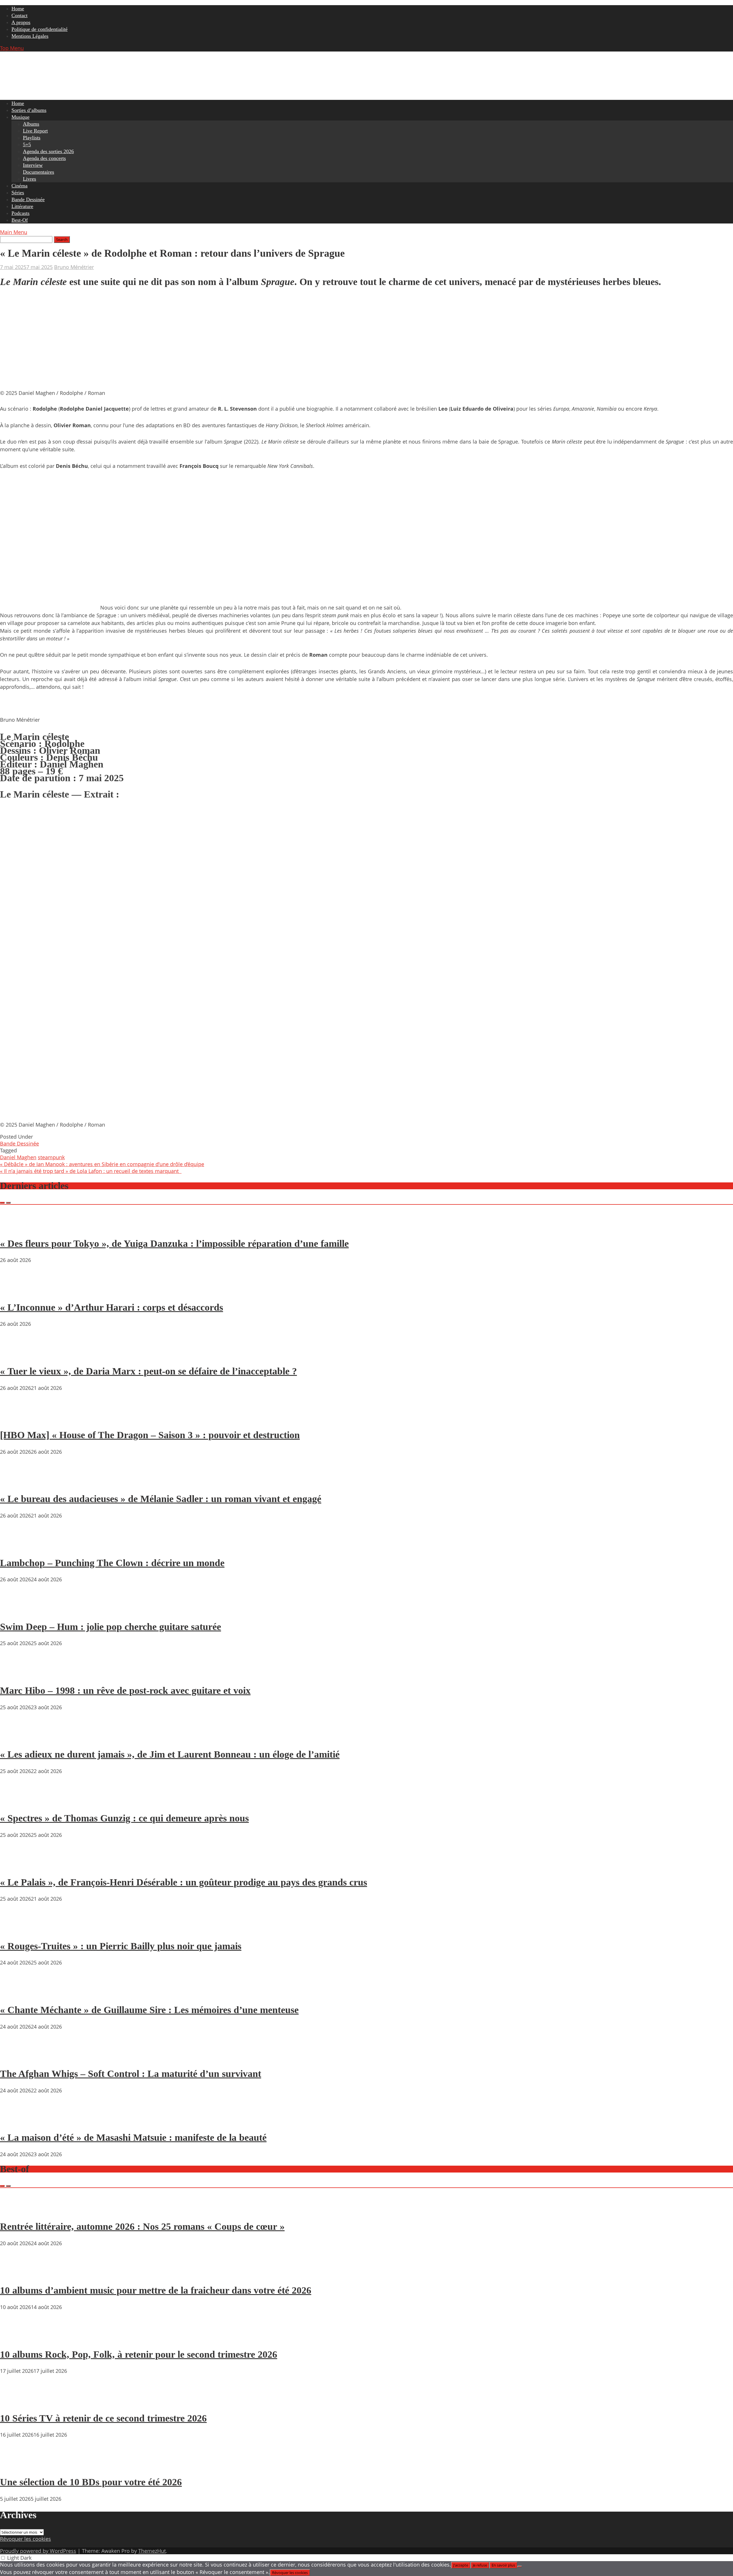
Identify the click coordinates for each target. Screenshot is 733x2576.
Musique (20, 117)
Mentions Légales (30, 36)
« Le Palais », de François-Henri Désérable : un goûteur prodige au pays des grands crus (184, 1882)
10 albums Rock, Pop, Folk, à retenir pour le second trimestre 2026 (139, 2354)
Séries (18, 193)
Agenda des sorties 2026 (48, 151)
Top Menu (12, 48)
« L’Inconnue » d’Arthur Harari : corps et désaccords (112, 1307)
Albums (31, 124)
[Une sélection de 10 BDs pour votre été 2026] (17, 2466)
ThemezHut (152, 2551)
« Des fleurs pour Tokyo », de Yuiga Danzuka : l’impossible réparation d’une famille (174, 1244)
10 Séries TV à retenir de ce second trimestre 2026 (103, 2418)
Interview (33, 165)
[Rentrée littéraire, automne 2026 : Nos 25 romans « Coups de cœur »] (17, 2210)
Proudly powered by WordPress (38, 2551)
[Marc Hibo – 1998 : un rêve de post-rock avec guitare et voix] (17, 1674)
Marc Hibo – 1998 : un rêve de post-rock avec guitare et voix (125, 1690)
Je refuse (480, 2565)
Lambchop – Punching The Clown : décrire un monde (112, 1563)
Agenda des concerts (44, 158)
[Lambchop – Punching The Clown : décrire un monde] (17, 1546)
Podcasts (20, 213)
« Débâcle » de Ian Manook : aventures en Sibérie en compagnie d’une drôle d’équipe (102, 1164)
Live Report (35, 131)
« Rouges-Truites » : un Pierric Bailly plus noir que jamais (121, 1946)
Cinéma (19, 186)
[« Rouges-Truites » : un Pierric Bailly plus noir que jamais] (17, 1930)
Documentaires (39, 172)
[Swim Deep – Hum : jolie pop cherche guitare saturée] (17, 1610)
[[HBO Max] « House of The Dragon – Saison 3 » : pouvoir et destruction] (17, 1419)
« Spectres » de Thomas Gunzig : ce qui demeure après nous (124, 1818)
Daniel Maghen (18, 1157)
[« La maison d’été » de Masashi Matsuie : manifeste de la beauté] (17, 2121)
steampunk (51, 1157)
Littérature (22, 206)
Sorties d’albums (29, 110)
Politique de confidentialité (40, 29)
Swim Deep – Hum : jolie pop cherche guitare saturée (111, 1627)
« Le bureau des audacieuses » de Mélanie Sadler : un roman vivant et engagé (161, 1499)
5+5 (27, 145)
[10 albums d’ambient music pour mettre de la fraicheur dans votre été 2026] (17, 2274)
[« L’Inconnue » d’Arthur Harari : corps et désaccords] (17, 1291)
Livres (29, 179)
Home (18, 9)
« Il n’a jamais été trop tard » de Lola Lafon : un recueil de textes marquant (91, 1171)
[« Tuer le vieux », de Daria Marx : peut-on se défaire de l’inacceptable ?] (17, 1355)
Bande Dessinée (28, 199)
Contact (19, 15)
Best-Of (20, 220)
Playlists (32, 138)
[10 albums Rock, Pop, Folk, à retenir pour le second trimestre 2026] (17, 2338)
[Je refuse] (520, 2567)
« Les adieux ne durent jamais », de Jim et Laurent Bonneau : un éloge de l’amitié (170, 1754)
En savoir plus (503, 2565)
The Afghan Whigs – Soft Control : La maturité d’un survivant (131, 2074)
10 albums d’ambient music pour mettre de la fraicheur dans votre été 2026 (156, 2290)
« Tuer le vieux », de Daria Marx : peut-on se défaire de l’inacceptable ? (148, 1371)
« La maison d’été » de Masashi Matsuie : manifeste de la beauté (133, 2137)
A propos (21, 22)
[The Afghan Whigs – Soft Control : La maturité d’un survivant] (17, 2057)
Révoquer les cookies (25, 2539)
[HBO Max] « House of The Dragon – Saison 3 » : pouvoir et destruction (150, 1435)
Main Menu (14, 232)
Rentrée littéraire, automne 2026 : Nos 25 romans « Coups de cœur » (142, 2226)
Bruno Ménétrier (74, 267)
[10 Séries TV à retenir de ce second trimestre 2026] (17, 2402)
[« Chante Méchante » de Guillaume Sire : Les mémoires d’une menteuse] (17, 1993)
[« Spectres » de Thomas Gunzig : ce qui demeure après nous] (17, 1802)
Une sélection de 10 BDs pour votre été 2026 (91, 2482)
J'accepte (461, 2565)
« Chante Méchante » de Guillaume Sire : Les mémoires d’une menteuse (149, 2010)
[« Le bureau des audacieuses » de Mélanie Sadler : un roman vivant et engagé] (17, 1483)
